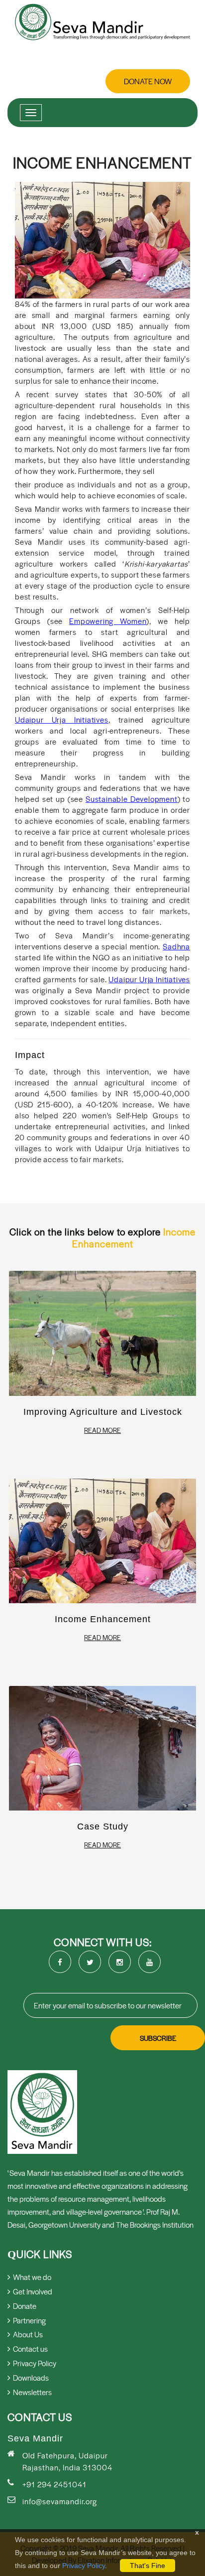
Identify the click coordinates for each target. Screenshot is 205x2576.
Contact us (30, 2349)
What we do (32, 2277)
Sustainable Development (132, 799)
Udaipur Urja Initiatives (62, 719)
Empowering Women (108, 621)
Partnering (29, 2320)
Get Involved (33, 2291)
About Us (28, 2334)
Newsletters (32, 2392)
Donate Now (148, 81)
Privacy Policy (84, 2566)
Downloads (31, 2377)
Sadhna (176, 946)
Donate (25, 2306)
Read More (102, 1430)
